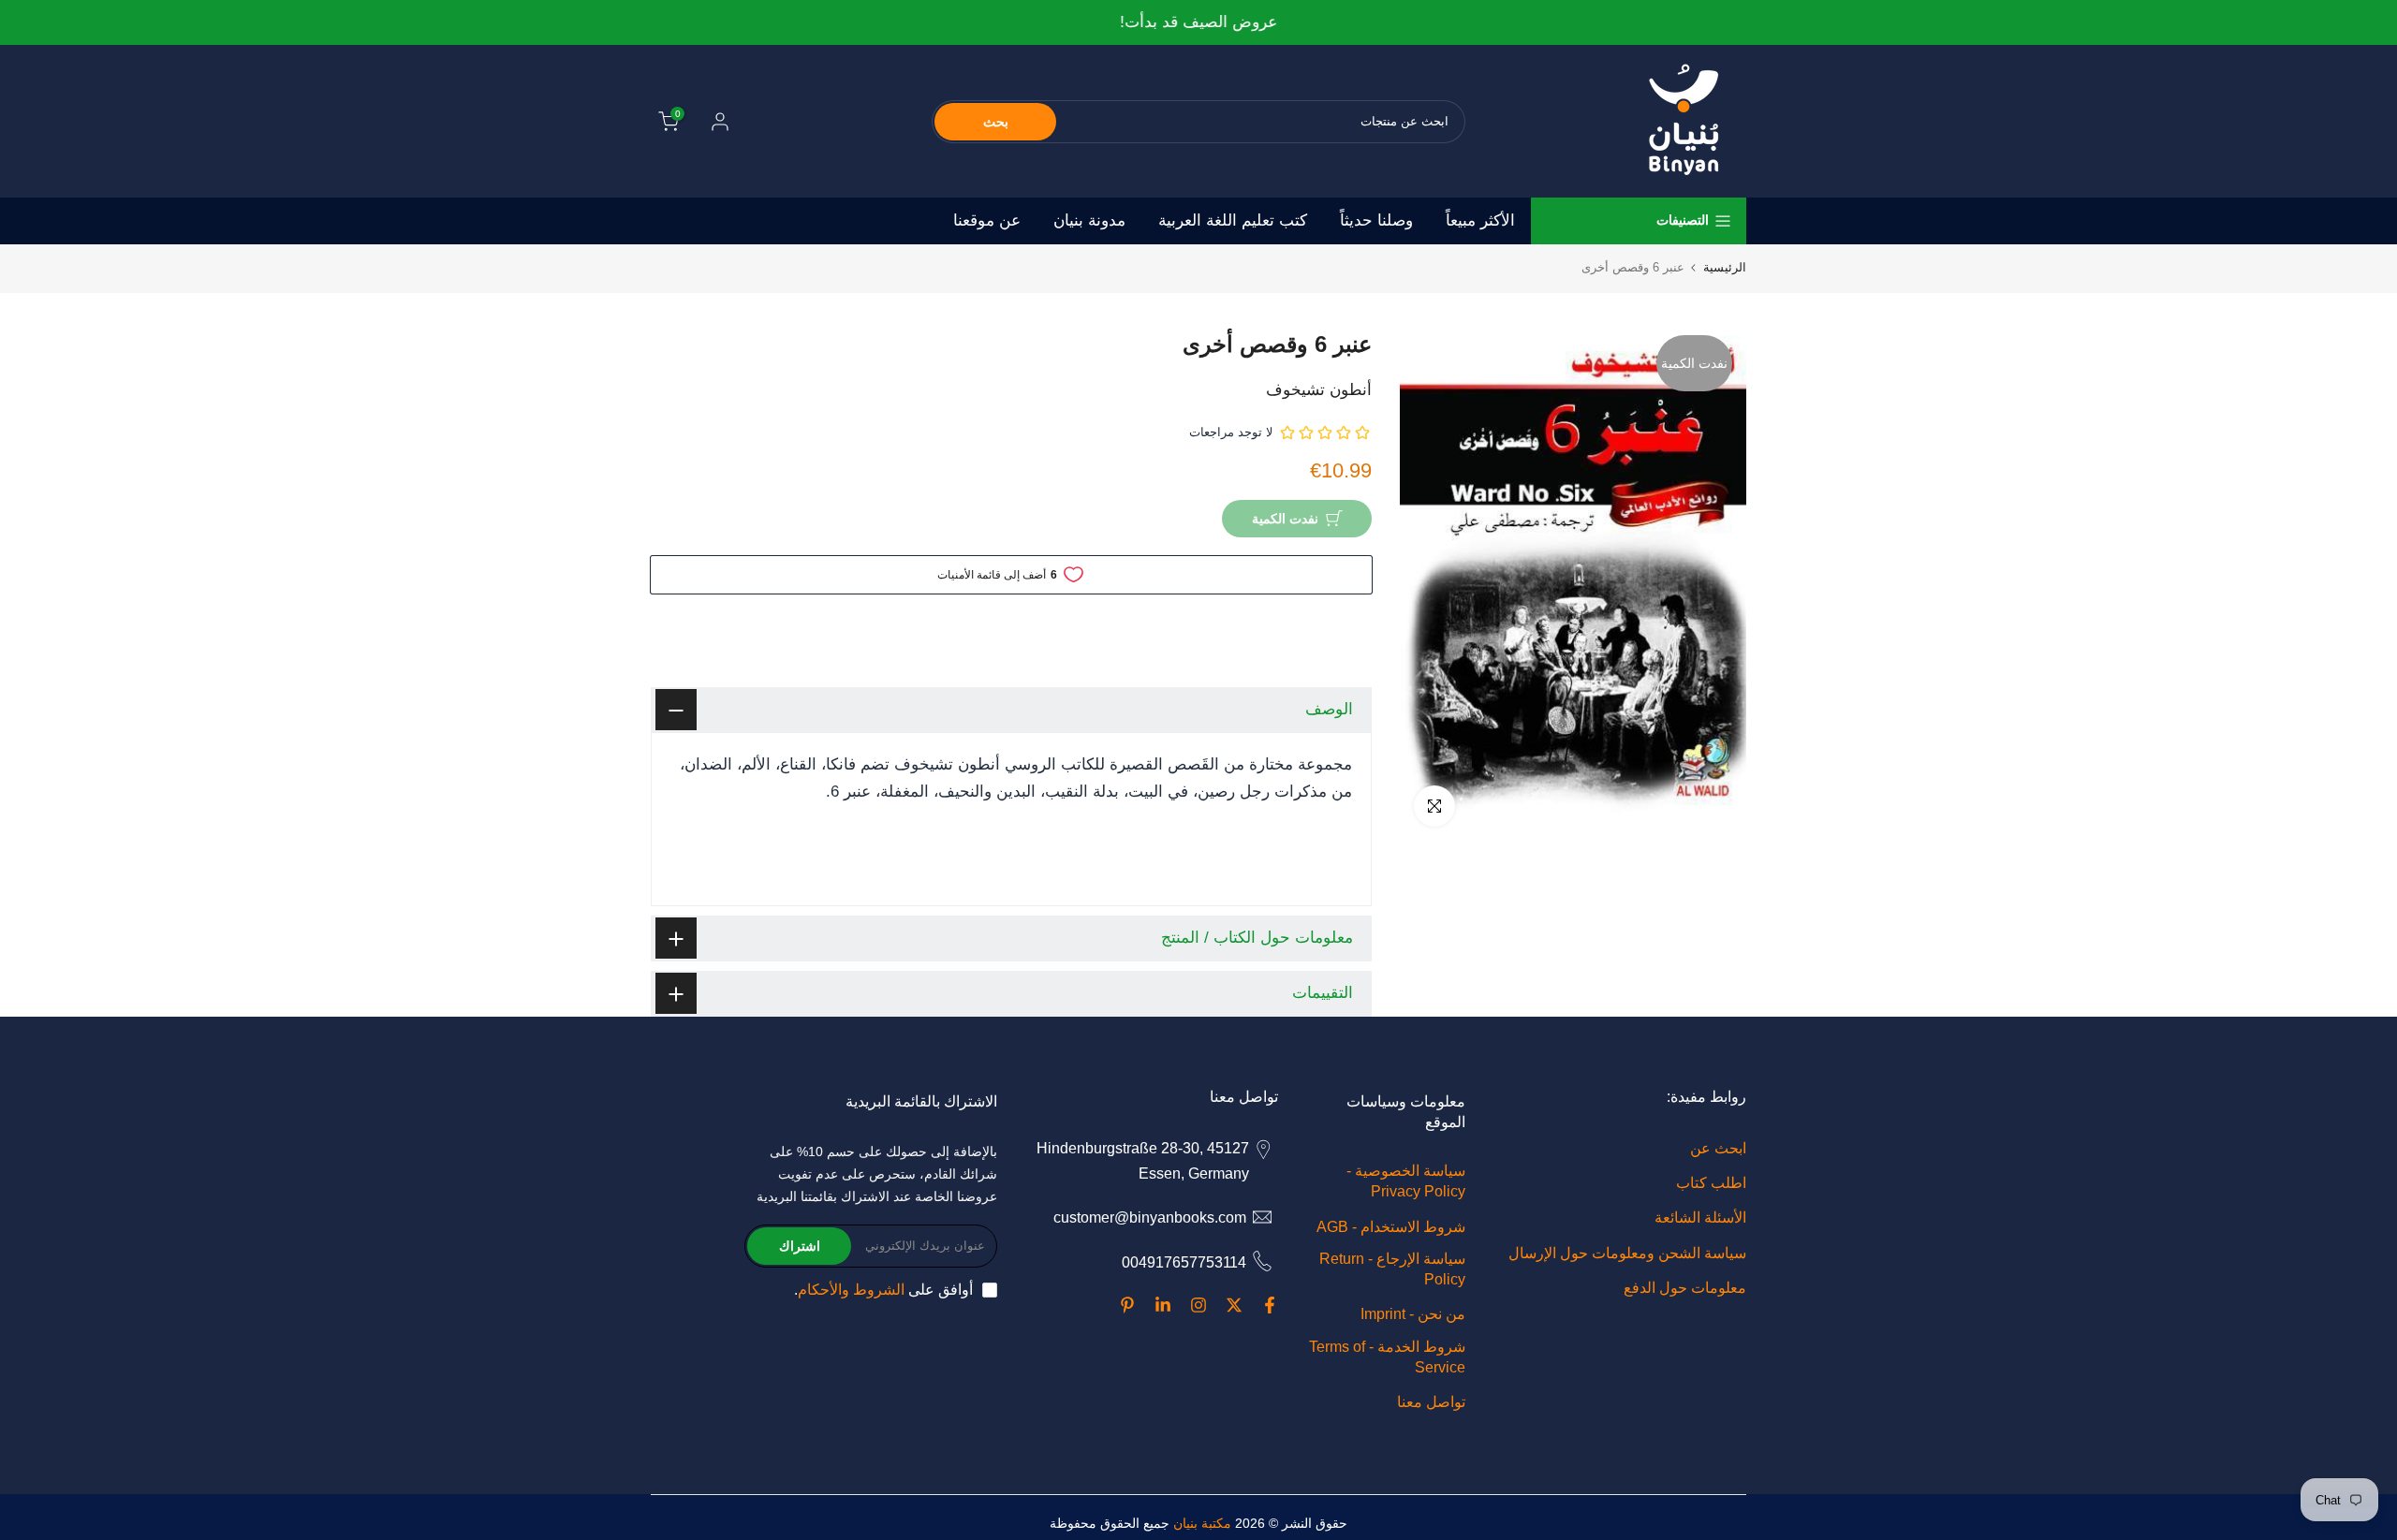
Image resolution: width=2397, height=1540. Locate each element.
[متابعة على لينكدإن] (1163, 1305)
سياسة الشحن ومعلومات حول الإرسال (1627, 1253)
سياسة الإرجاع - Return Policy (1392, 1269)
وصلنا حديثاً (1376, 220)
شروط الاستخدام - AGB (1391, 1227)
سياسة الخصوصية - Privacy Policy (1406, 1181)
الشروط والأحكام (851, 1290)
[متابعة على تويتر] (1234, 1305)
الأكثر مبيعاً (1480, 220)
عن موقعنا (987, 220)
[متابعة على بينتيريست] (1127, 1305)
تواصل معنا (1431, 1402)
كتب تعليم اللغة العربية (1233, 220)
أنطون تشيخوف (1319, 390)
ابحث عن (1718, 1148)
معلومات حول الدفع (1685, 1288)
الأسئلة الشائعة (1700, 1218)
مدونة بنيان (1089, 220)
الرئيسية (1725, 267)
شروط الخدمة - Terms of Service (1387, 1357)
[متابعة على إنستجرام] (1198, 1305)
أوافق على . (883, 1290)
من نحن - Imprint (1413, 1315)
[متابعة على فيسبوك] (1270, 1305)
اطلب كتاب (1711, 1183)
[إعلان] (1198, 23)
